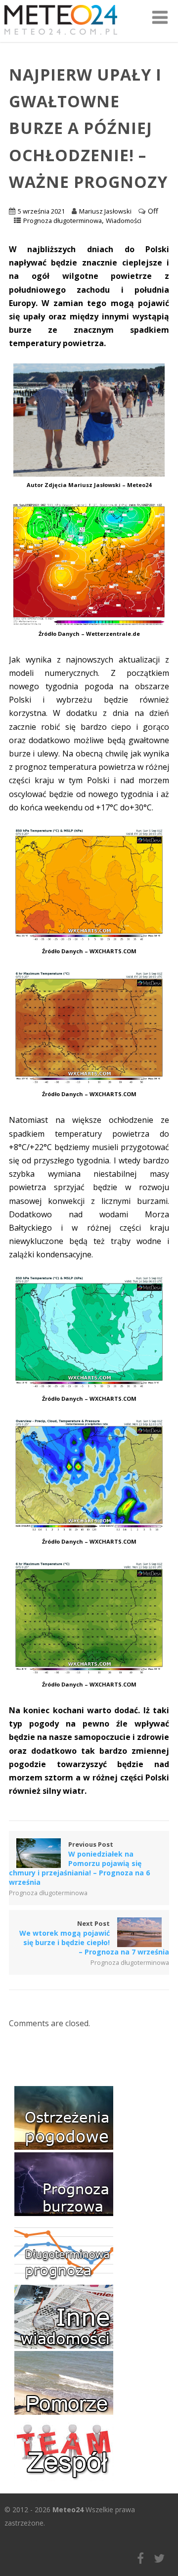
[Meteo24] (61, 37)
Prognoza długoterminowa (63, 221)
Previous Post (79, 1863)
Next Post (94, 1938)
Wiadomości (124, 221)
